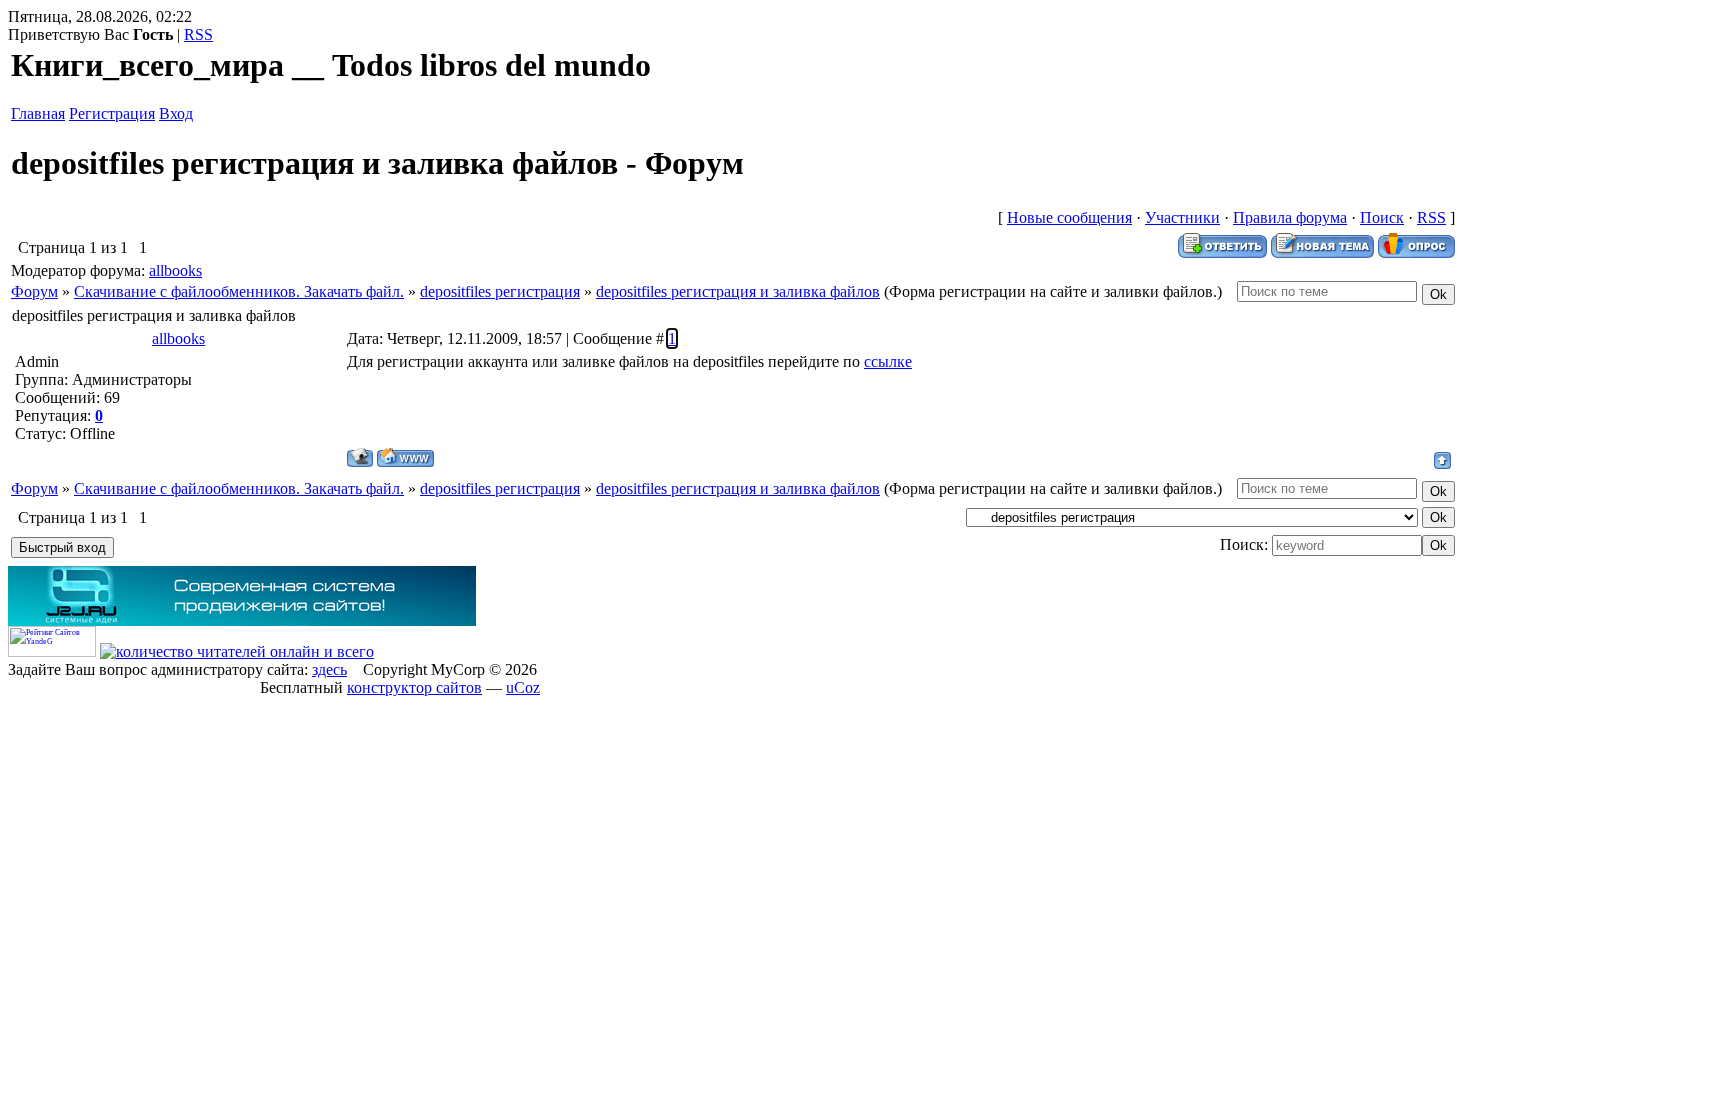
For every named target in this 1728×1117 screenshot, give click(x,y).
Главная (38, 113)
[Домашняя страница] (405, 457)
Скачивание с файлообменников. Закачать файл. (239, 291)
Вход (176, 113)
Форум (34, 291)
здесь (329, 669)
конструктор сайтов (414, 687)
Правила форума (1290, 217)
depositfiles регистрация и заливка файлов (738, 291)
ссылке (888, 361)
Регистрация (112, 113)
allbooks (175, 270)
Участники (1182, 217)
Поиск (1382, 217)
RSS (198, 34)
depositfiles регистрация (500, 291)
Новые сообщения (1069, 217)
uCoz (523, 687)
